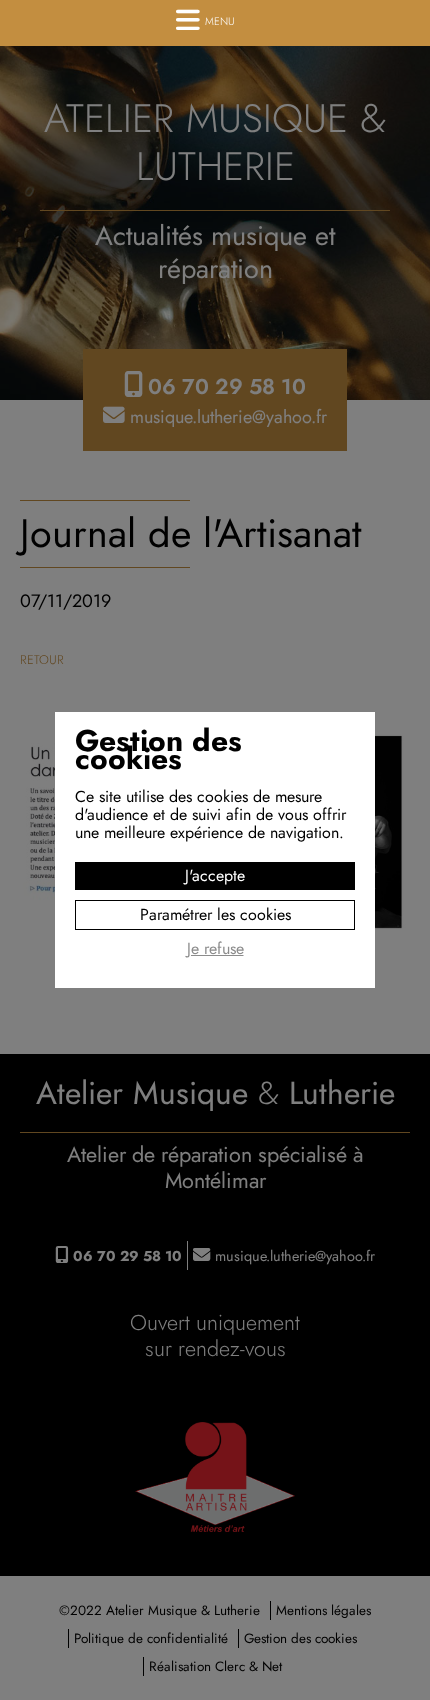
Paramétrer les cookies (215, 914)
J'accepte (215, 875)
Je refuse (215, 950)
